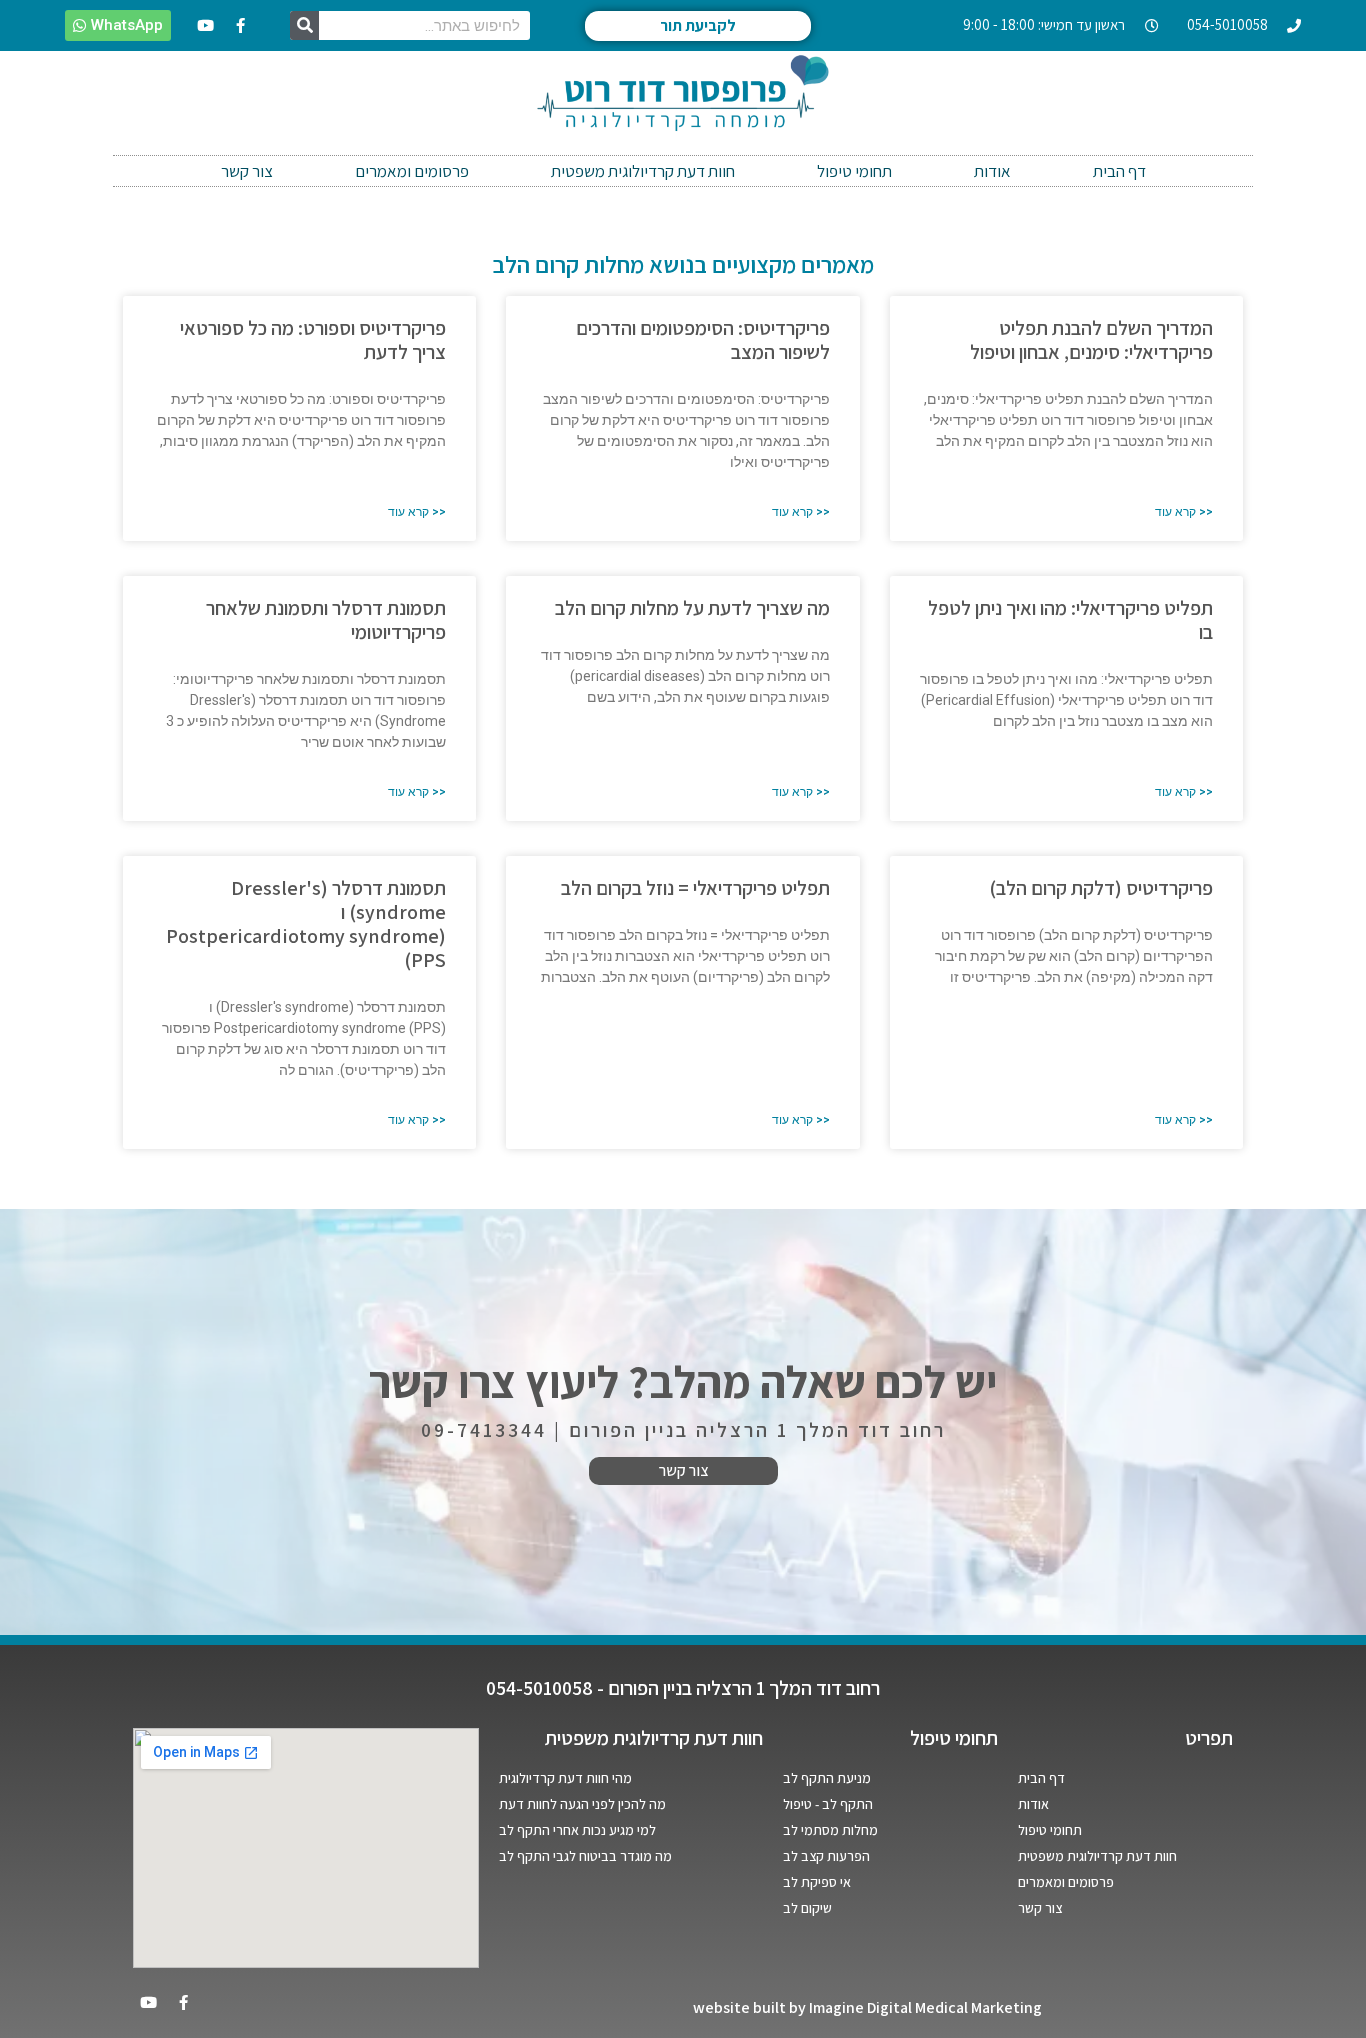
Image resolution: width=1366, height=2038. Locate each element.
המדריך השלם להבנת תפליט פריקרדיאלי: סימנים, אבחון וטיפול (1091, 340)
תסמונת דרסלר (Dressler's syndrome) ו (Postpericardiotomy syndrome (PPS (306, 924)
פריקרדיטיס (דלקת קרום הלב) (1101, 888)
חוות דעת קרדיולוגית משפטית (643, 171)
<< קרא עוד (1184, 512)
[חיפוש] (304, 25)
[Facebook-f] (241, 26)
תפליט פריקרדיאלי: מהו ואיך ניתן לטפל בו (1070, 620)
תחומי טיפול (854, 171)
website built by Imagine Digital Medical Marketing (867, 2007)
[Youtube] (206, 26)
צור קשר (247, 171)
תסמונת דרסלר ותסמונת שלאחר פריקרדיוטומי (326, 620)
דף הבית (1119, 171)
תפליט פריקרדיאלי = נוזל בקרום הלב (695, 888)
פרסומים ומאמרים (412, 171)
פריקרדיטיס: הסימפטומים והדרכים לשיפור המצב (703, 340)
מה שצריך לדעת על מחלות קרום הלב (692, 608)
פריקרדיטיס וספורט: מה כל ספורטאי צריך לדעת (313, 340)
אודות (992, 171)
